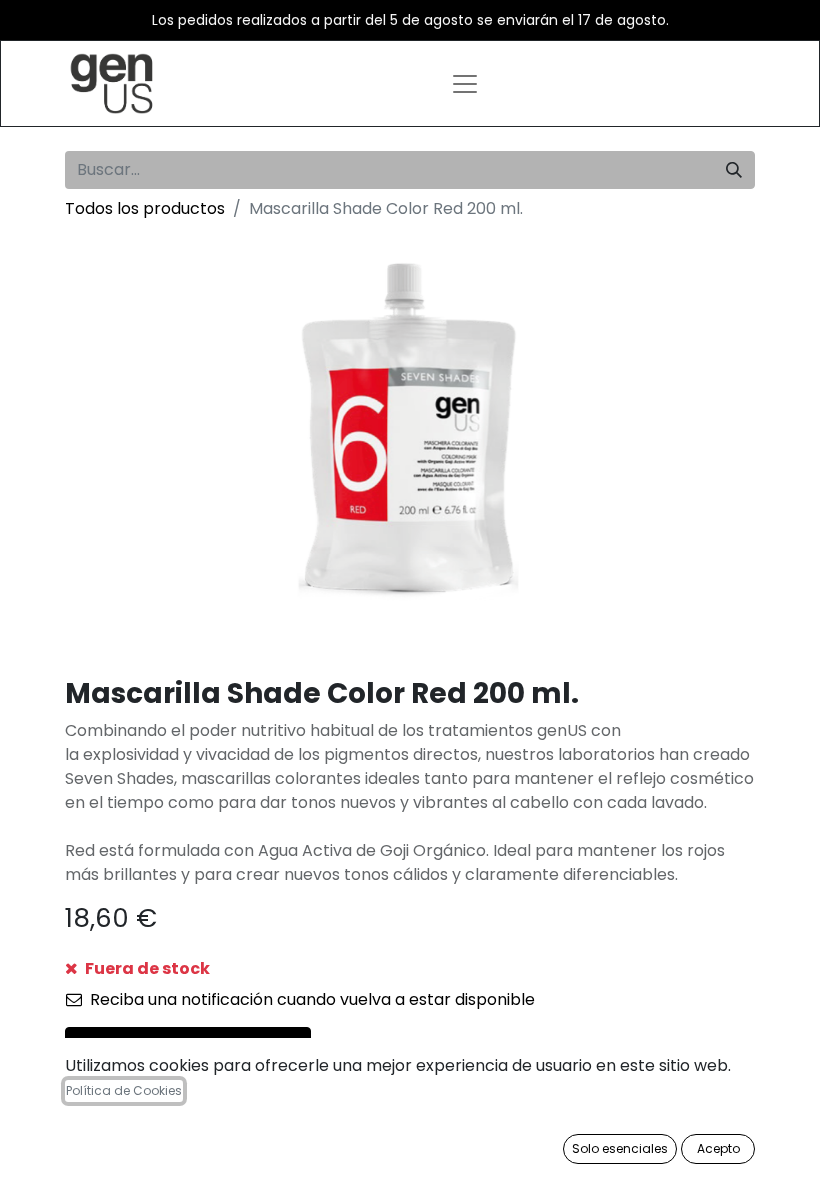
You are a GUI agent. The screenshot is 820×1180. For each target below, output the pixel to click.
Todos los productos (145, 208)
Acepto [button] (718, 1148)
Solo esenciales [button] (620, 1148)
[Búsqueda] (734, 170)
